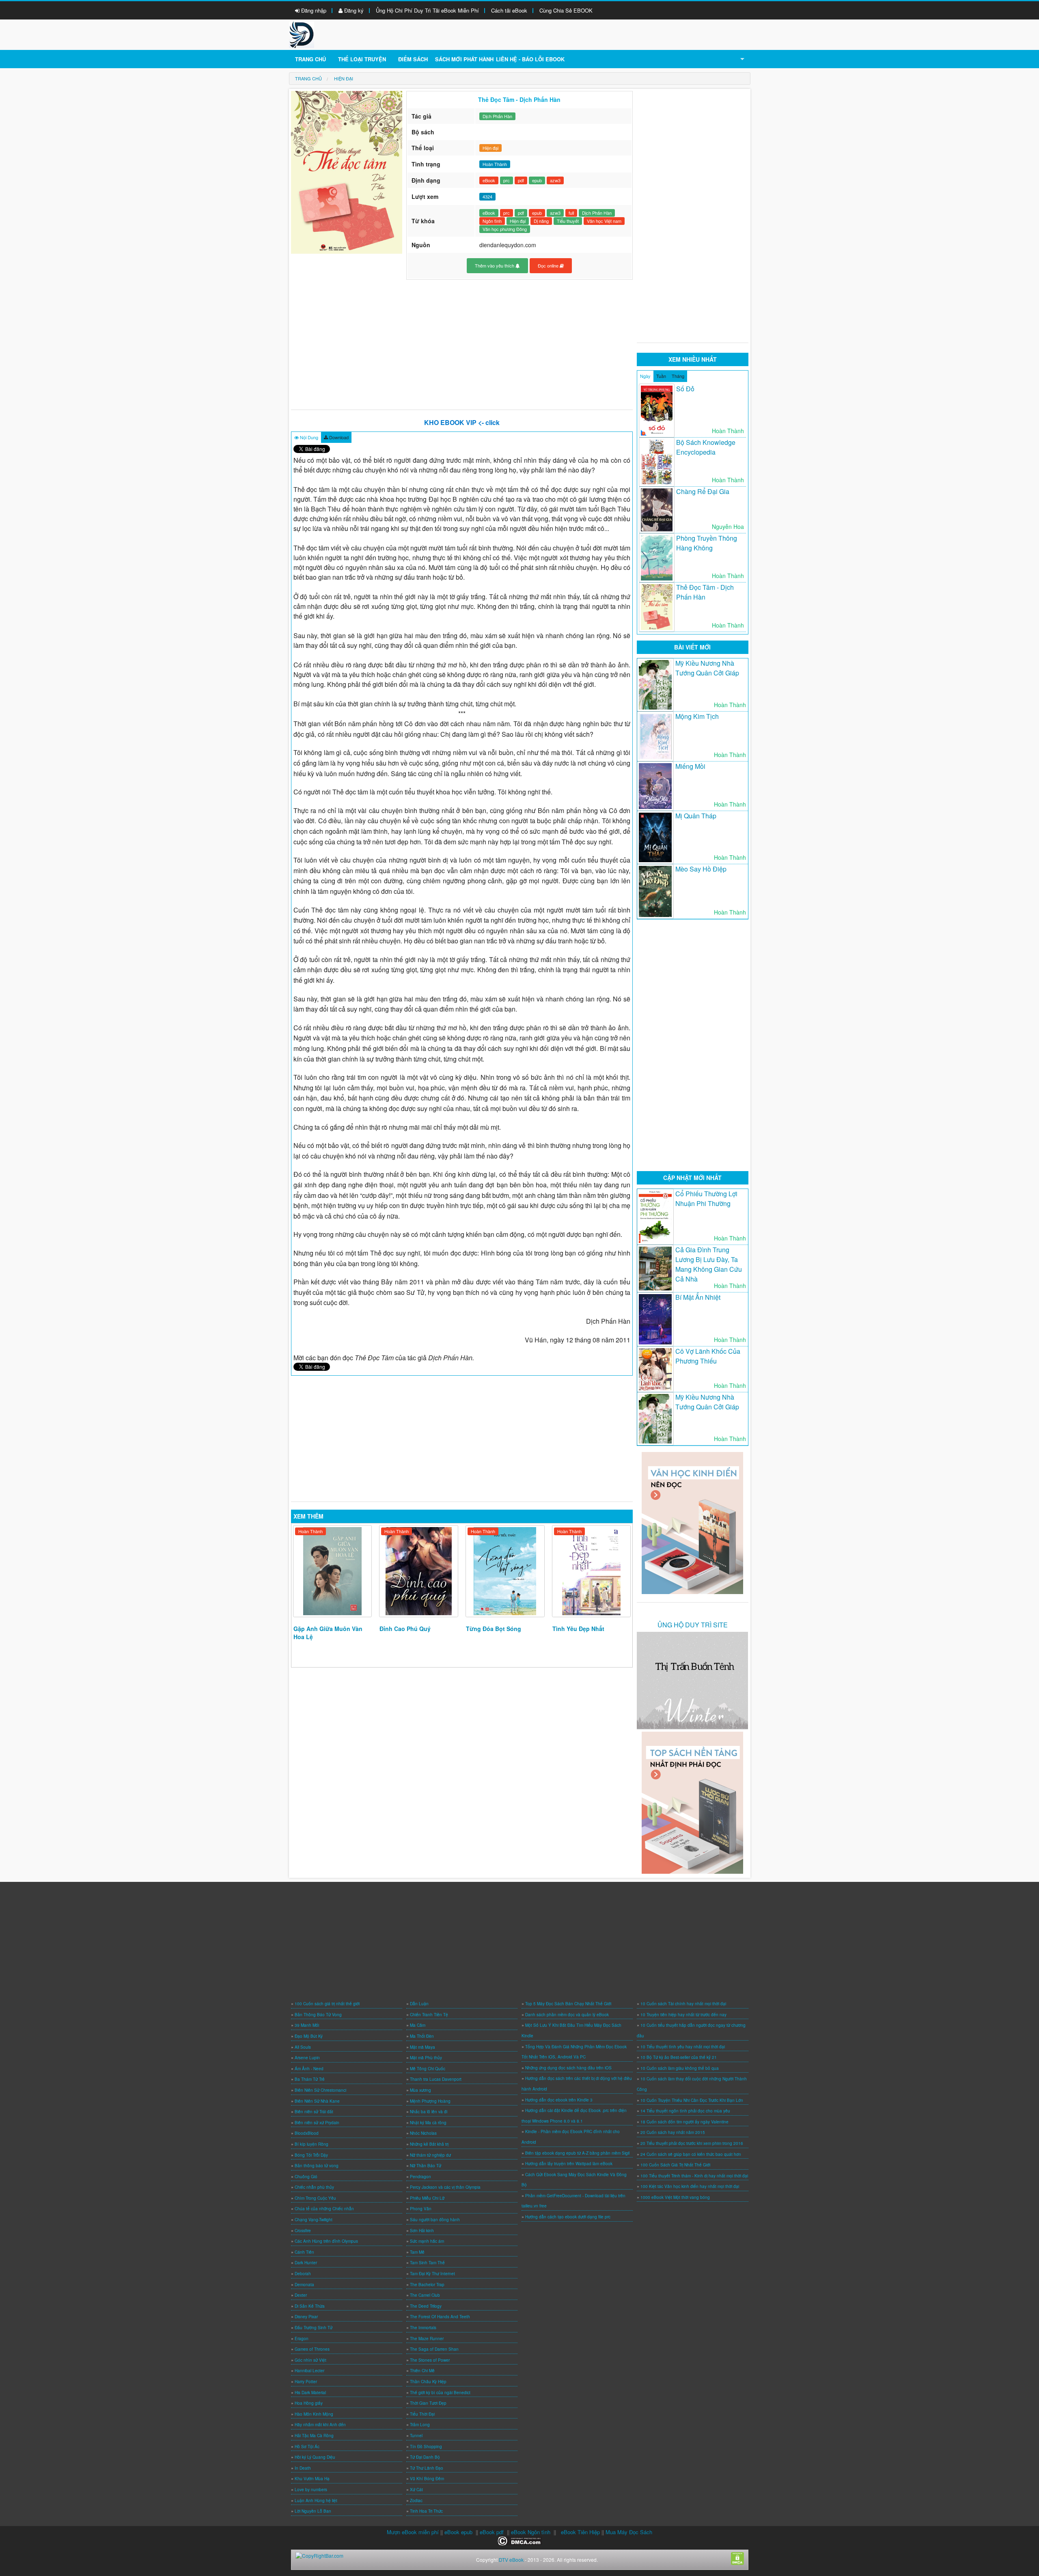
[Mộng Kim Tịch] (655, 736)
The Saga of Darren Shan (434, 2349)
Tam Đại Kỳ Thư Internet (432, 2274)
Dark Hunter (306, 2263)
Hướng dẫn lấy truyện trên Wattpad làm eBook (569, 2164)
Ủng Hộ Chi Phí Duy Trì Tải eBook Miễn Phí (427, 10)
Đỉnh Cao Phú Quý (405, 1629)
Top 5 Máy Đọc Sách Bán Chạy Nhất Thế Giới (568, 2004)
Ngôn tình (492, 221)
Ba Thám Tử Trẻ (310, 2079)
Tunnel (416, 2436)
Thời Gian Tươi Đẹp (428, 2403)
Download (338, 437)
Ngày (645, 376)
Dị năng (541, 221)
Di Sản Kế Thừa (310, 2306)
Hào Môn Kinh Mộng (314, 2414)
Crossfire (303, 2231)
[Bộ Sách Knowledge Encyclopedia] (657, 462)
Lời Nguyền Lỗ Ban (313, 2511)
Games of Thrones (312, 2349)
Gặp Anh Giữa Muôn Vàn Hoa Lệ (328, 1633)
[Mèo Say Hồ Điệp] (655, 892)
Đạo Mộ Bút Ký (309, 2036)
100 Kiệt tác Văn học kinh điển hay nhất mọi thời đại (690, 2186)
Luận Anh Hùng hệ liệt (316, 2500)
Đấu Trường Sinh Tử (314, 2328)
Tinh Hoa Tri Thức (426, 2511)
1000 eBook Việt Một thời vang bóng (675, 2197)
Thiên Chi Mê (422, 2371)
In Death (303, 2468)
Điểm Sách (413, 59)
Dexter (301, 2295)
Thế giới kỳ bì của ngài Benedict (440, 2393)
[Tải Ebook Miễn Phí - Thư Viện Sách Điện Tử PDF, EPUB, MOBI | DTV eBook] (302, 34)
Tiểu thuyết (568, 221)
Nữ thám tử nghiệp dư (430, 2155)
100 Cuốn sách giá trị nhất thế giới (327, 2004)
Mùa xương (420, 2090)
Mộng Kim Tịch (697, 716)
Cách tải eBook (509, 10)
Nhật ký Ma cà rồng (428, 2123)
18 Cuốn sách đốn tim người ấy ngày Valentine (684, 2122)
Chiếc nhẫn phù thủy (314, 2187)
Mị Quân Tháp (696, 816)
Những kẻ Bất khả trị (429, 2144)
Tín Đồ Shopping (426, 2447)
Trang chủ (310, 59)
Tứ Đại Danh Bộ (425, 2457)
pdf (521, 180)
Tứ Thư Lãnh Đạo (427, 2468)
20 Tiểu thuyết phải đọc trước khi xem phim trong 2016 (692, 2143)
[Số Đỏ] (657, 411)
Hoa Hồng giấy (309, 2403)
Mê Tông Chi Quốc (428, 2069)
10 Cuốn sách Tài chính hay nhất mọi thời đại (683, 2004)
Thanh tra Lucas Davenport (436, 2079)
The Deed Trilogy (426, 2306)
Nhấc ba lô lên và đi (429, 2112)
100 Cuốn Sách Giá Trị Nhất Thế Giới (675, 2165)
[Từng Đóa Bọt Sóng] (505, 1571)
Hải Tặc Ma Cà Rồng (314, 2436)
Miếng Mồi (690, 766)
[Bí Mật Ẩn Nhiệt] (655, 1319)
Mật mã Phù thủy (426, 2058)
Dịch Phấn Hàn (497, 116)
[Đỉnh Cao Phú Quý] (419, 1571)
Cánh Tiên (304, 2252)
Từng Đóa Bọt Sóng (494, 1629)
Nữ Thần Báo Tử (426, 2166)
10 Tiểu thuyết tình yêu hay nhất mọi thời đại (683, 2047)
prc (507, 180)
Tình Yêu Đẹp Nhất (578, 1629)
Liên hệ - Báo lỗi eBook (530, 59)
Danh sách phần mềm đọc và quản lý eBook (567, 2015)
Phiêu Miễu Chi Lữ (427, 2198)
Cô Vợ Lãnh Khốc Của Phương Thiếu (708, 1356)
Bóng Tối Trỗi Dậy (311, 2155)
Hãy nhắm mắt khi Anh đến (320, 2425)
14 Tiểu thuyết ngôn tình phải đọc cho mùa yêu (685, 2111)
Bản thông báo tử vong (317, 2166)
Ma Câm (418, 2025)
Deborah (303, 2274)
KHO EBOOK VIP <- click (462, 422)
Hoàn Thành (310, 1531)
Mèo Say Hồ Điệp (701, 869)
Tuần (661, 376)
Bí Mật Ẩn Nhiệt (698, 1297)
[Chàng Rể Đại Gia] (657, 510)
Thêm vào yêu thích (495, 265)
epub (537, 180)
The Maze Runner (427, 2339)
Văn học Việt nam (604, 221)
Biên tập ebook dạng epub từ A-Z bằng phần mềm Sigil (577, 2153)
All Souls (303, 2047)
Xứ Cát (416, 2490)
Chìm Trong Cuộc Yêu (315, 2198)
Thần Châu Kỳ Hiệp (428, 2382)
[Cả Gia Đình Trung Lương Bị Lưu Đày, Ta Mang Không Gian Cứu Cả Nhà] (655, 1269)
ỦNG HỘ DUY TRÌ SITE (693, 1625)
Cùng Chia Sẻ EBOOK (566, 10)
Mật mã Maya (422, 2047)
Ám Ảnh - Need (309, 2069)
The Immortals (423, 2328)
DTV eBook (511, 2560)
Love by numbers (311, 2490)
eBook (489, 180)
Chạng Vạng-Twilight (314, 2220)
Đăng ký (353, 10)
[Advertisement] (462, 345)
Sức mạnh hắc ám (427, 2241)
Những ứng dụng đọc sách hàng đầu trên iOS (568, 2068)
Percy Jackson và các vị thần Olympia (445, 2187)
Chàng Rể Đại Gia (703, 491)
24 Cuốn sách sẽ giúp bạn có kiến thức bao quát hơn (691, 2154)
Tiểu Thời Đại (422, 2414)
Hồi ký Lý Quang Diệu (315, 2457)
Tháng (678, 376)
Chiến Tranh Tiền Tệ (429, 2015)
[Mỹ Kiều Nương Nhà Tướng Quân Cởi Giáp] (655, 685)
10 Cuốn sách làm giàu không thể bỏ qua (680, 2068)
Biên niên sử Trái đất (314, 2112)
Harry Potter (306, 2382)
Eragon (302, 2339)
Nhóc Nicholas (423, 2133)
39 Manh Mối (307, 2025)
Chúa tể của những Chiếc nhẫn (324, 2209)
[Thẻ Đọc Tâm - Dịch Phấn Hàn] (657, 607)
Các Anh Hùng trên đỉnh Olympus (326, 2241)
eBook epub (458, 2532)
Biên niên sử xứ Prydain (317, 2123)
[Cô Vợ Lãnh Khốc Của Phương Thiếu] (655, 1369)
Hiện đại (490, 148)
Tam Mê (417, 2252)
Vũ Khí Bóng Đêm (427, 2479)
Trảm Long (420, 2425)
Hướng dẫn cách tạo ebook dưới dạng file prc (568, 2217)
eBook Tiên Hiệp (580, 2532)
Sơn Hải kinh (422, 2231)
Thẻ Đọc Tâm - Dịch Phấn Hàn (705, 592)
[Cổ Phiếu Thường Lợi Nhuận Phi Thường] (655, 1217)
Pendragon (420, 2177)
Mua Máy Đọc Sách (629, 2532)
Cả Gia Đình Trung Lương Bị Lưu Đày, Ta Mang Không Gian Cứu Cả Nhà (709, 1264)
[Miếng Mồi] (655, 786)
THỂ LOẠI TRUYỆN (362, 59)
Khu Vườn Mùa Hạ (312, 2479)
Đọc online (549, 265)
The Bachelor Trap (427, 2285)
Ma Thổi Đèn (422, 2036)
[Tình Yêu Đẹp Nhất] (592, 1571)
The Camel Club (425, 2295)
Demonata (304, 2285)
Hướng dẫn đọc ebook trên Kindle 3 (559, 2100)
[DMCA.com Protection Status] (520, 2540)
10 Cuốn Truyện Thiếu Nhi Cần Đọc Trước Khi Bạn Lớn (692, 2100)
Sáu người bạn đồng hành (435, 2220)
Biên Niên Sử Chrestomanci (320, 2090)
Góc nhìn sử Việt (310, 2360)
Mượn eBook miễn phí (413, 2532)
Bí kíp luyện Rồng (311, 2144)
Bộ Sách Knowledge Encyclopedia (706, 447)
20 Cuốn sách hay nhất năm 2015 (673, 2132)
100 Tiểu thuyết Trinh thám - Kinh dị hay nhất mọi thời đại (694, 2176)
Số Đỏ (685, 389)
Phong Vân (421, 2209)
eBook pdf (492, 2532)
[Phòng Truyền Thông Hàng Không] (657, 558)
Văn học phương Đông (505, 229)
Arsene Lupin (307, 2058)
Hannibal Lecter (309, 2371)
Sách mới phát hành (464, 59)
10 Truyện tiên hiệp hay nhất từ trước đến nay (683, 2015)
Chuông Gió (306, 2177)
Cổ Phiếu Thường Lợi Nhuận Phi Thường (706, 1198)
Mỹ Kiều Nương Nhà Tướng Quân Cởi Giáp (707, 668)
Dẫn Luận (419, 2004)
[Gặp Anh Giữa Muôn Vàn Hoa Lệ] (333, 1571)
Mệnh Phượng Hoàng (430, 2101)
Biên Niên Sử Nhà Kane (317, 2101)
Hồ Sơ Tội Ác (307, 2447)
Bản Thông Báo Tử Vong (318, 2015)
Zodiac (416, 2500)
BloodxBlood (307, 2133)
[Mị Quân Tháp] (655, 837)
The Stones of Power (430, 2360)
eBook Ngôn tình (531, 2532)
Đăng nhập (313, 10)
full (571, 213)
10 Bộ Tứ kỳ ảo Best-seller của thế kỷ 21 (679, 2057)
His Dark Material (310, 2393)
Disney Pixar (306, 2317)
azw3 (555, 180)
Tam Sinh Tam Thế (427, 2263)
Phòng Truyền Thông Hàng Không (707, 543)
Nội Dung (308, 437)
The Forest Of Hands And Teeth (440, 2317)
